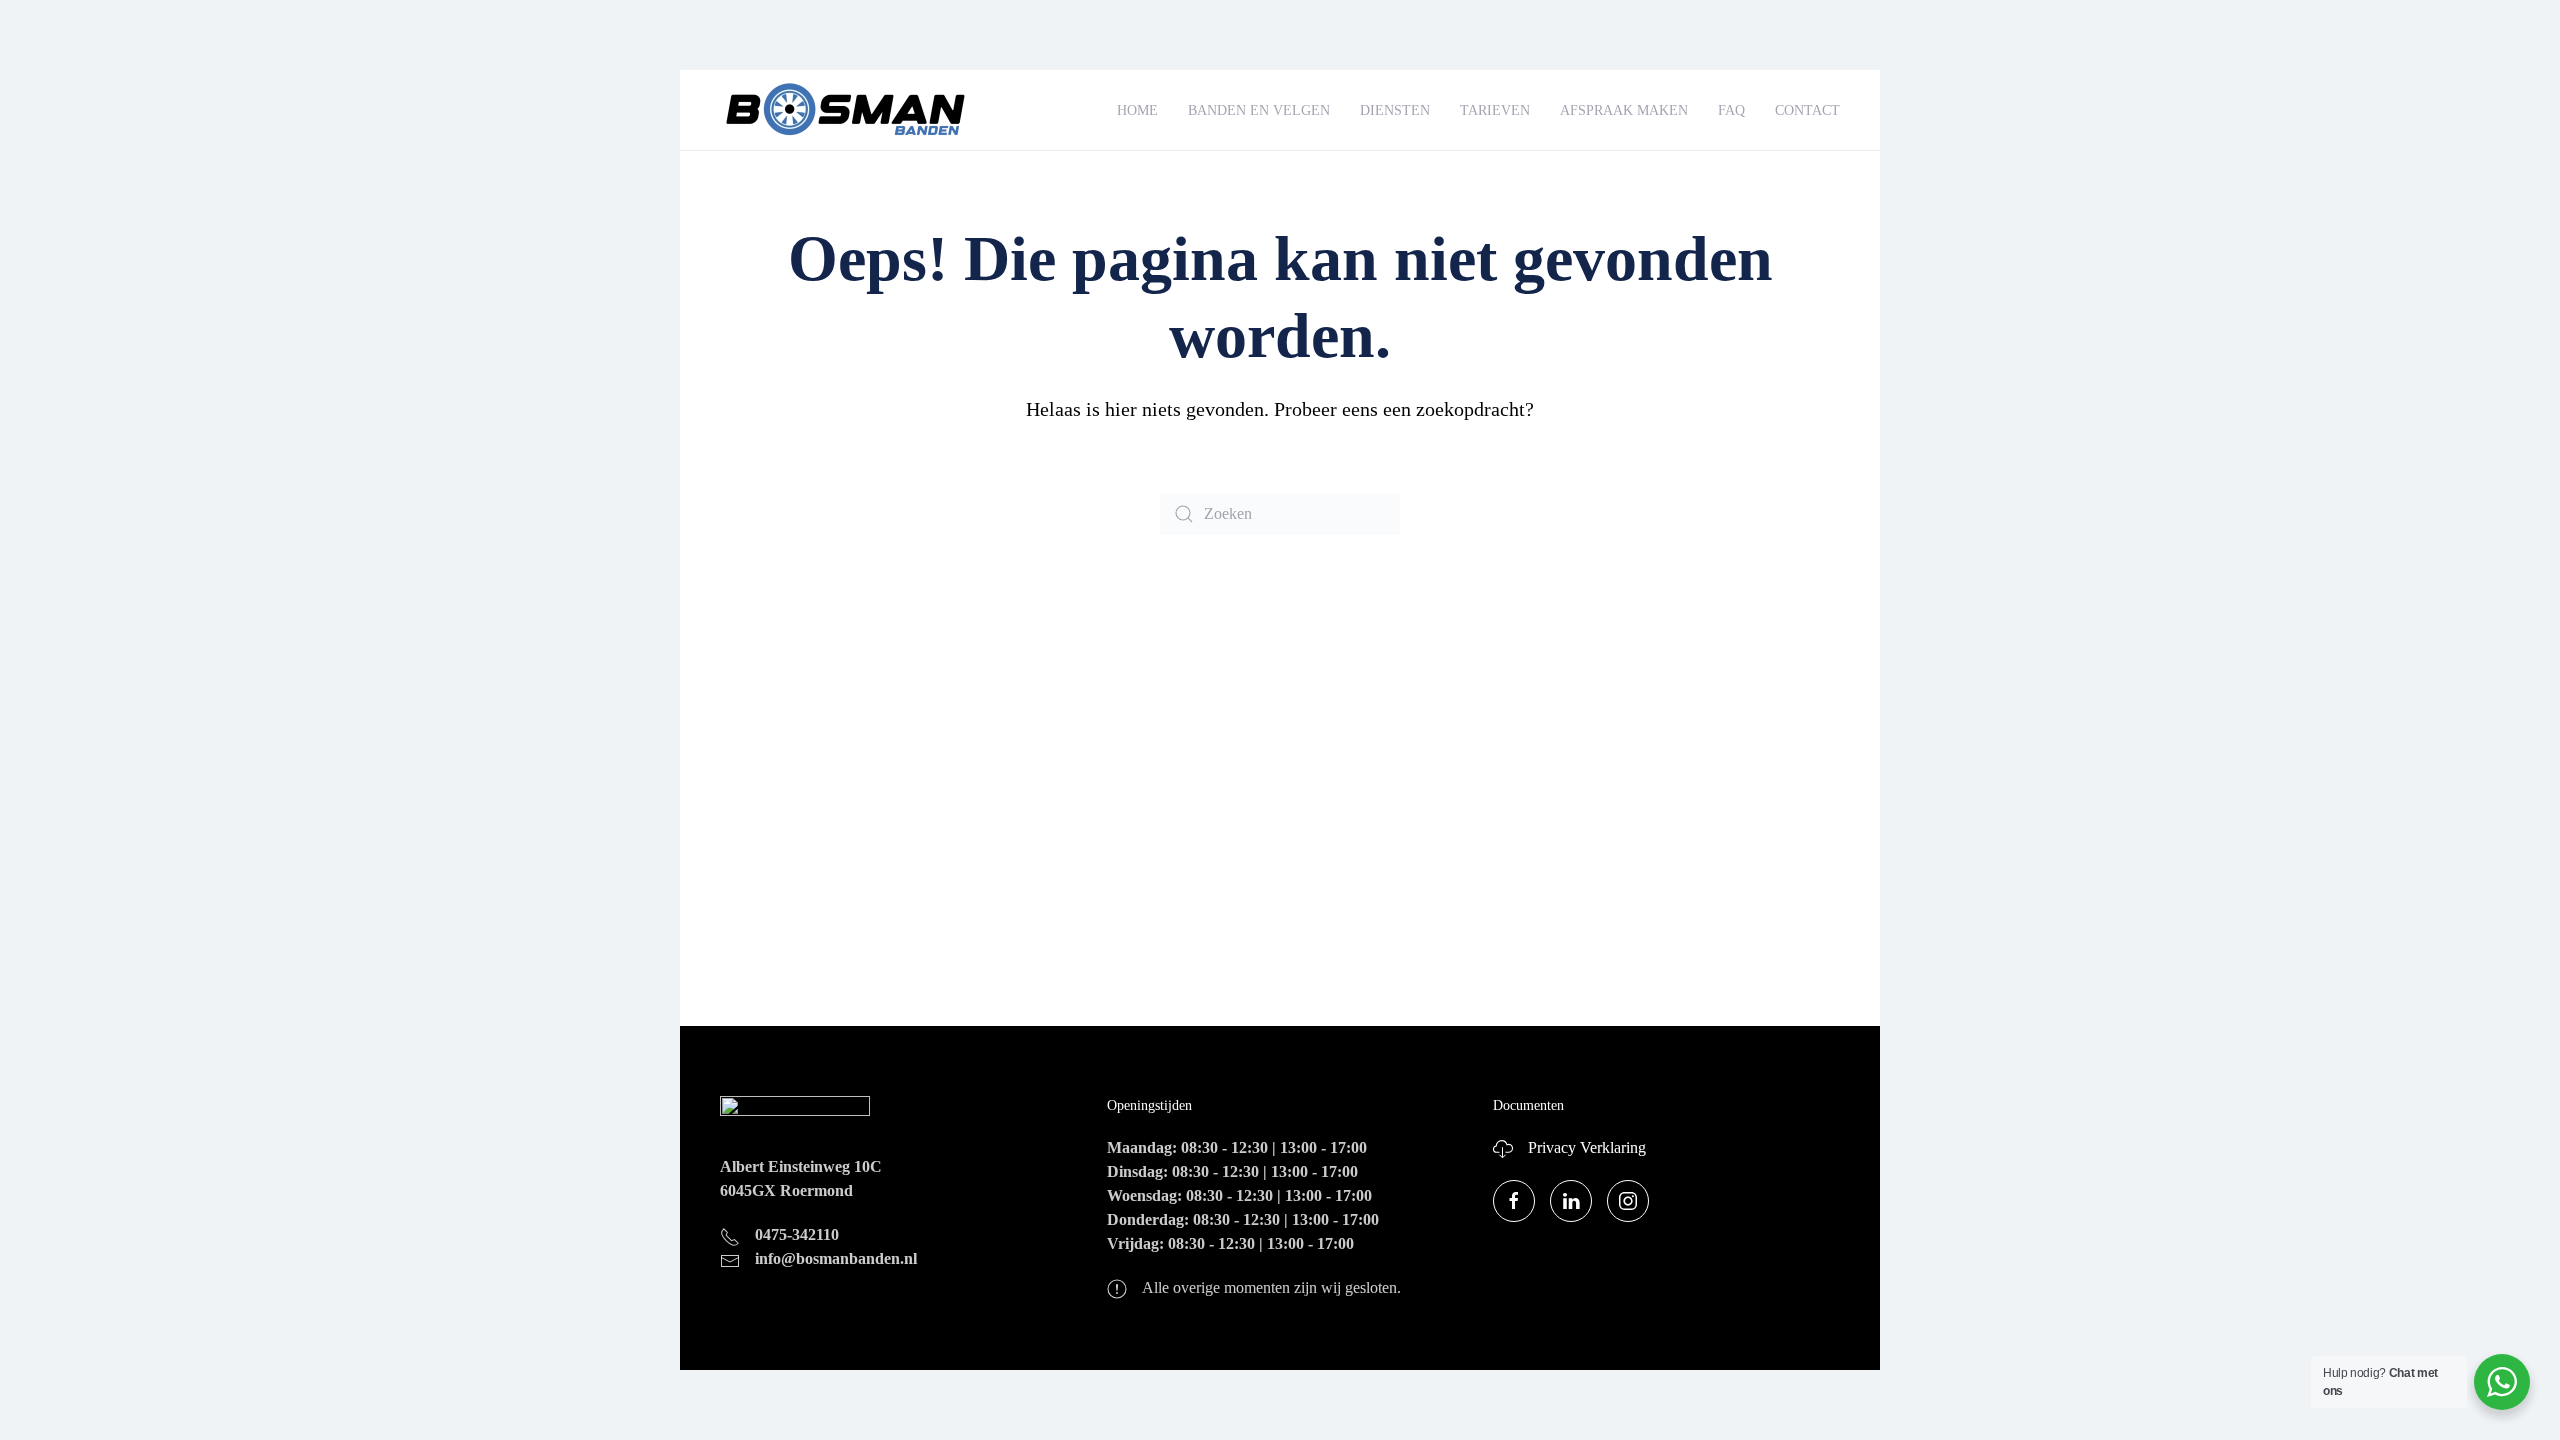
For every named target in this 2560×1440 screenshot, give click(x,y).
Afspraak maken (1624, 110)
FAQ (1731, 110)
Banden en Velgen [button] (1259, 110)
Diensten (1395, 110)
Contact (1807, 110)
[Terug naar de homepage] (845, 110)
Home (1137, 110)
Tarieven (1495, 110)
